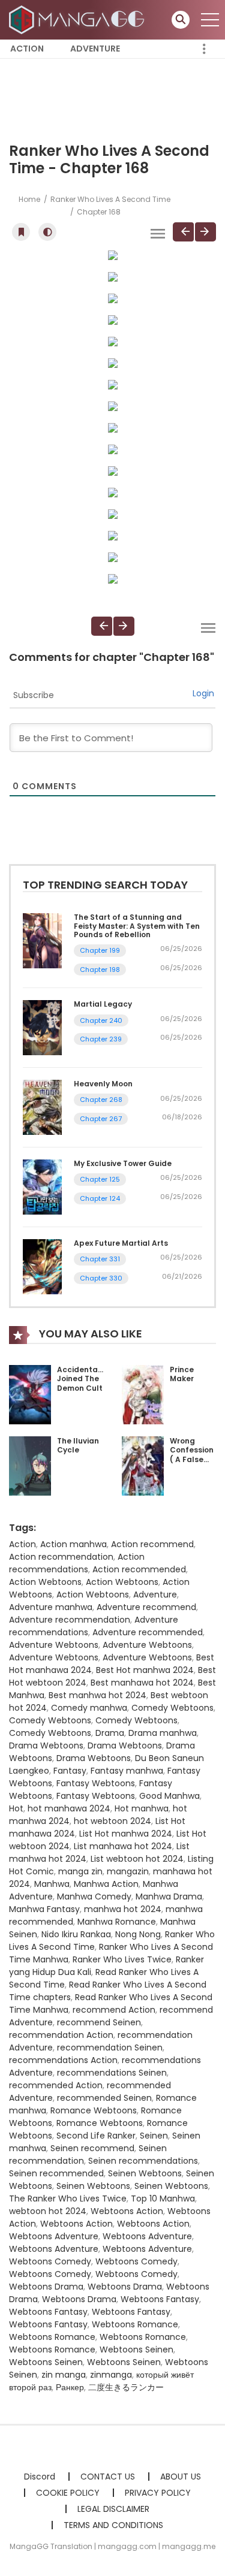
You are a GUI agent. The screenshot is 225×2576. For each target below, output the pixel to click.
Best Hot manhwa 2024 (145, 1670)
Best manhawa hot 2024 (142, 1683)
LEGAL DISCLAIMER (113, 2509)
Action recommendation (61, 1557)
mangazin (128, 1871)
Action (27, 49)
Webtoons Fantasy (160, 2299)
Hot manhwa (142, 1808)
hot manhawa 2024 (69, 1808)
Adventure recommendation (70, 1620)
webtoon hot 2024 (48, 2211)
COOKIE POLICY (68, 2493)
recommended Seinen (104, 2098)
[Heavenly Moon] (42, 1107)
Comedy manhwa (89, 1708)
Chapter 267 (101, 1119)
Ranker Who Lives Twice (122, 1959)
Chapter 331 (100, 1259)
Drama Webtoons (46, 1745)
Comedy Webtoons (172, 1708)
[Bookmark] (21, 232)
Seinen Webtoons (145, 2173)
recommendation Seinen (110, 2047)
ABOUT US (181, 2477)
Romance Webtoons (94, 2110)
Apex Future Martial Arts (121, 1243)
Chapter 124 (100, 1198)
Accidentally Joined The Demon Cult (82, 1379)
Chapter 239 (101, 1039)
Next (205, 232)
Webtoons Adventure (54, 2236)
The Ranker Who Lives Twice (68, 2198)
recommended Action (56, 2085)
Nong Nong (138, 1934)
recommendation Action (61, 2035)
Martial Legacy (103, 1004)
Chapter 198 (100, 970)
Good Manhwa (169, 1796)
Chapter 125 (100, 1179)
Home (29, 199)
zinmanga (111, 2375)
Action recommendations (77, 1563)
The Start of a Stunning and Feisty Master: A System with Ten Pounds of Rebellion (137, 926)
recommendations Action (63, 2060)
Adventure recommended (148, 1632)
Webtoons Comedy (50, 2261)
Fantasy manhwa (127, 1771)
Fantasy (70, 1771)
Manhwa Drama (169, 1896)
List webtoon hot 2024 (137, 1859)
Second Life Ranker (96, 2136)
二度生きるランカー (126, 2387)
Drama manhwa (163, 1733)
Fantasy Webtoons (96, 1783)
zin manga (64, 2375)
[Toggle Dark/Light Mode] (47, 232)
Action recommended (139, 1569)
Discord (40, 2477)
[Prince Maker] (143, 1394)
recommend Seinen (99, 2022)
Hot (16, 1808)
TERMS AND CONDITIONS (113, 2525)
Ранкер (70, 2387)
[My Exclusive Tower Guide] (42, 1186)
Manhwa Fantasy (44, 1909)
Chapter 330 (101, 1278)
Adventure (95, 49)
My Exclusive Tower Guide (123, 1163)
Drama (110, 1733)
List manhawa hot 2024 (123, 1846)
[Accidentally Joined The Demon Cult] (30, 1394)
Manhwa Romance (117, 1922)
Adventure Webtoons (54, 1645)
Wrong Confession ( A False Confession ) (192, 1459)
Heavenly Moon (103, 1084)
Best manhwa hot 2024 (97, 1695)
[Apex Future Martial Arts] (42, 1266)
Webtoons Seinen (136, 2349)
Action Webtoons (45, 1582)
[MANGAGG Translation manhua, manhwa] (79, 19)
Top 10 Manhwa (163, 2198)
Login (203, 693)
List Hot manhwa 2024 (126, 1834)
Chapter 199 (100, 950)
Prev (183, 232)
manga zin (80, 1871)
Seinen (154, 2136)
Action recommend (152, 1544)
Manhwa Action (106, 1884)
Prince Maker (182, 1374)
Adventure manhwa (51, 1607)
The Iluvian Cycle (78, 1446)
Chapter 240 (101, 1020)
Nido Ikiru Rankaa (76, 1934)
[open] (210, 20)
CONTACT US (108, 2477)
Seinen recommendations (143, 2161)
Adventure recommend (146, 1607)
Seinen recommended (56, 2173)
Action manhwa (73, 1544)
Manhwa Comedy (94, 1896)
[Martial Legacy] (42, 1027)
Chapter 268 (101, 1100)
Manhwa (52, 1884)
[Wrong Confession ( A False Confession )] (143, 1465)
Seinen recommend (92, 2148)
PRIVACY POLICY (158, 2493)
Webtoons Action (127, 2211)
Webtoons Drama (46, 2287)
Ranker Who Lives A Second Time (110, 199)
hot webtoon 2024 (112, 1821)
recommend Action (114, 2010)
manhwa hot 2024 (123, 1909)
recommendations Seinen (112, 2073)
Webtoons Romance (135, 2324)
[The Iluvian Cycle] (30, 1465)
